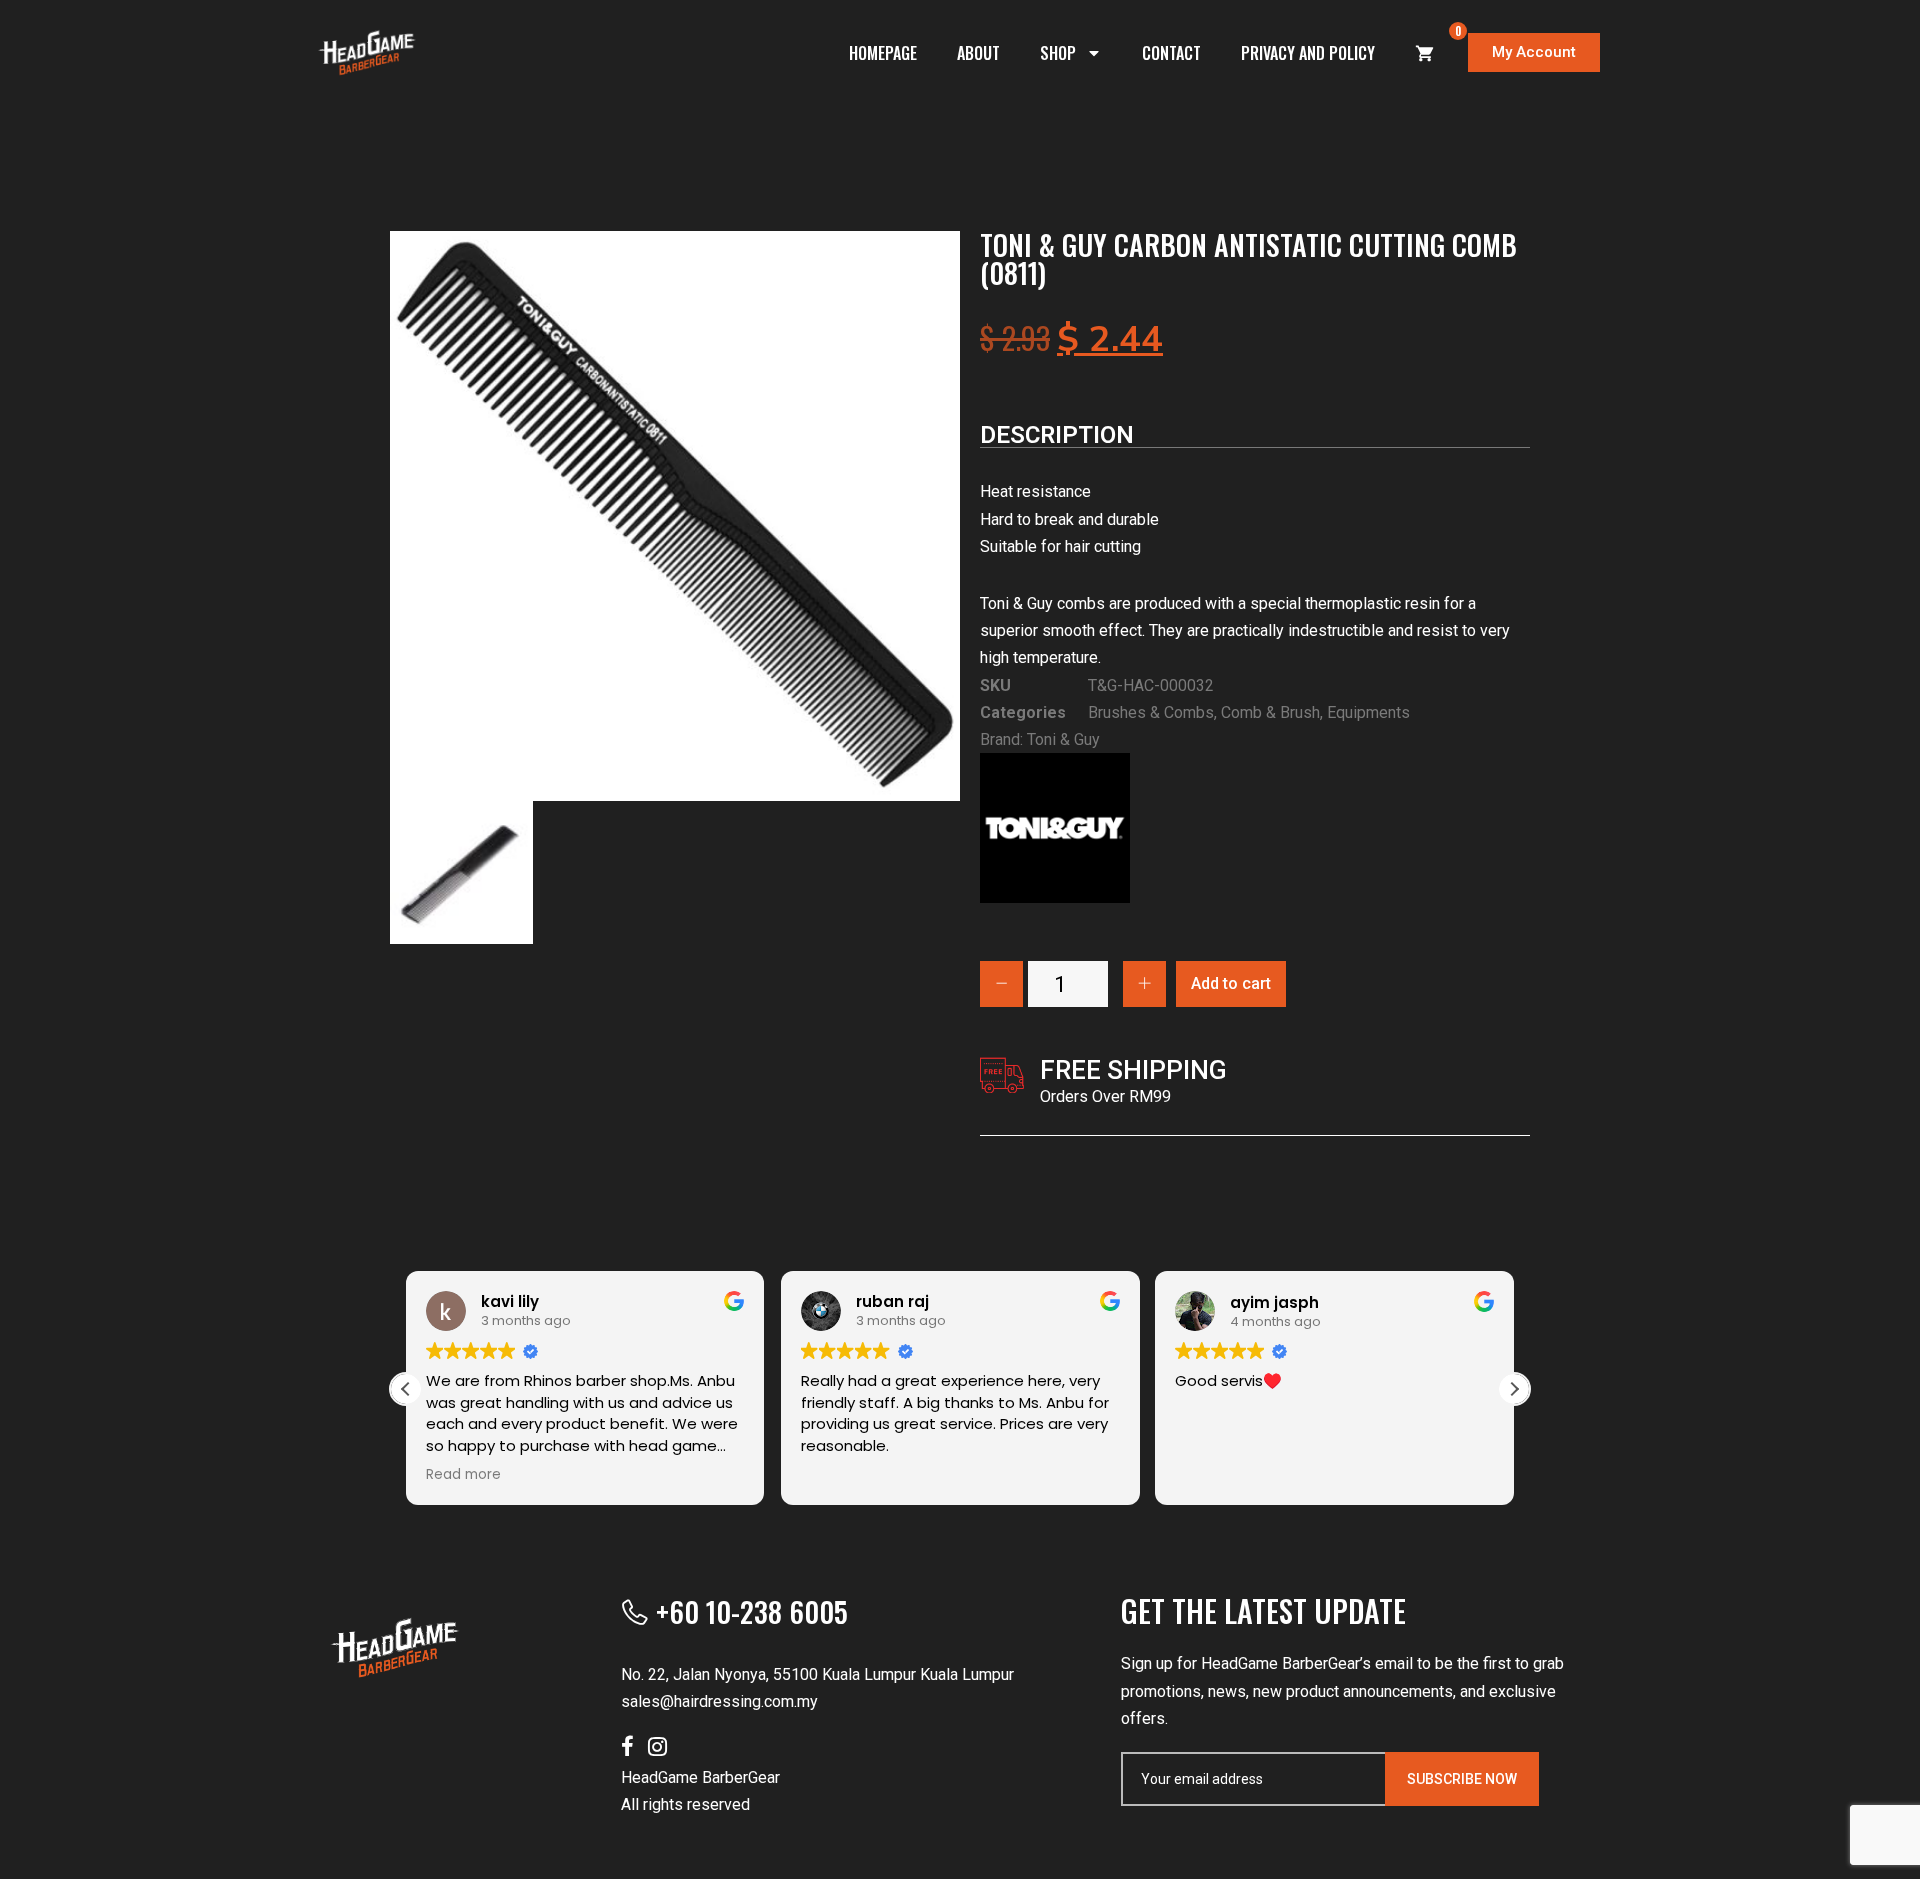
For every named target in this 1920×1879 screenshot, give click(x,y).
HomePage (883, 53)
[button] (1514, 1389)
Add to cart (1231, 983)
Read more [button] (463, 1475)
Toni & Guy (1063, 739)
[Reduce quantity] (1001, 984)
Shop (1058, 53)
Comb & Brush (1270, 712)
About (978, 53)
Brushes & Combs (1151, 712)
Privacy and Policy (1308, 53)
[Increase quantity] (1144, 984)
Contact (1171, 53)
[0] (1425, 53)
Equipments (1368, 712)
